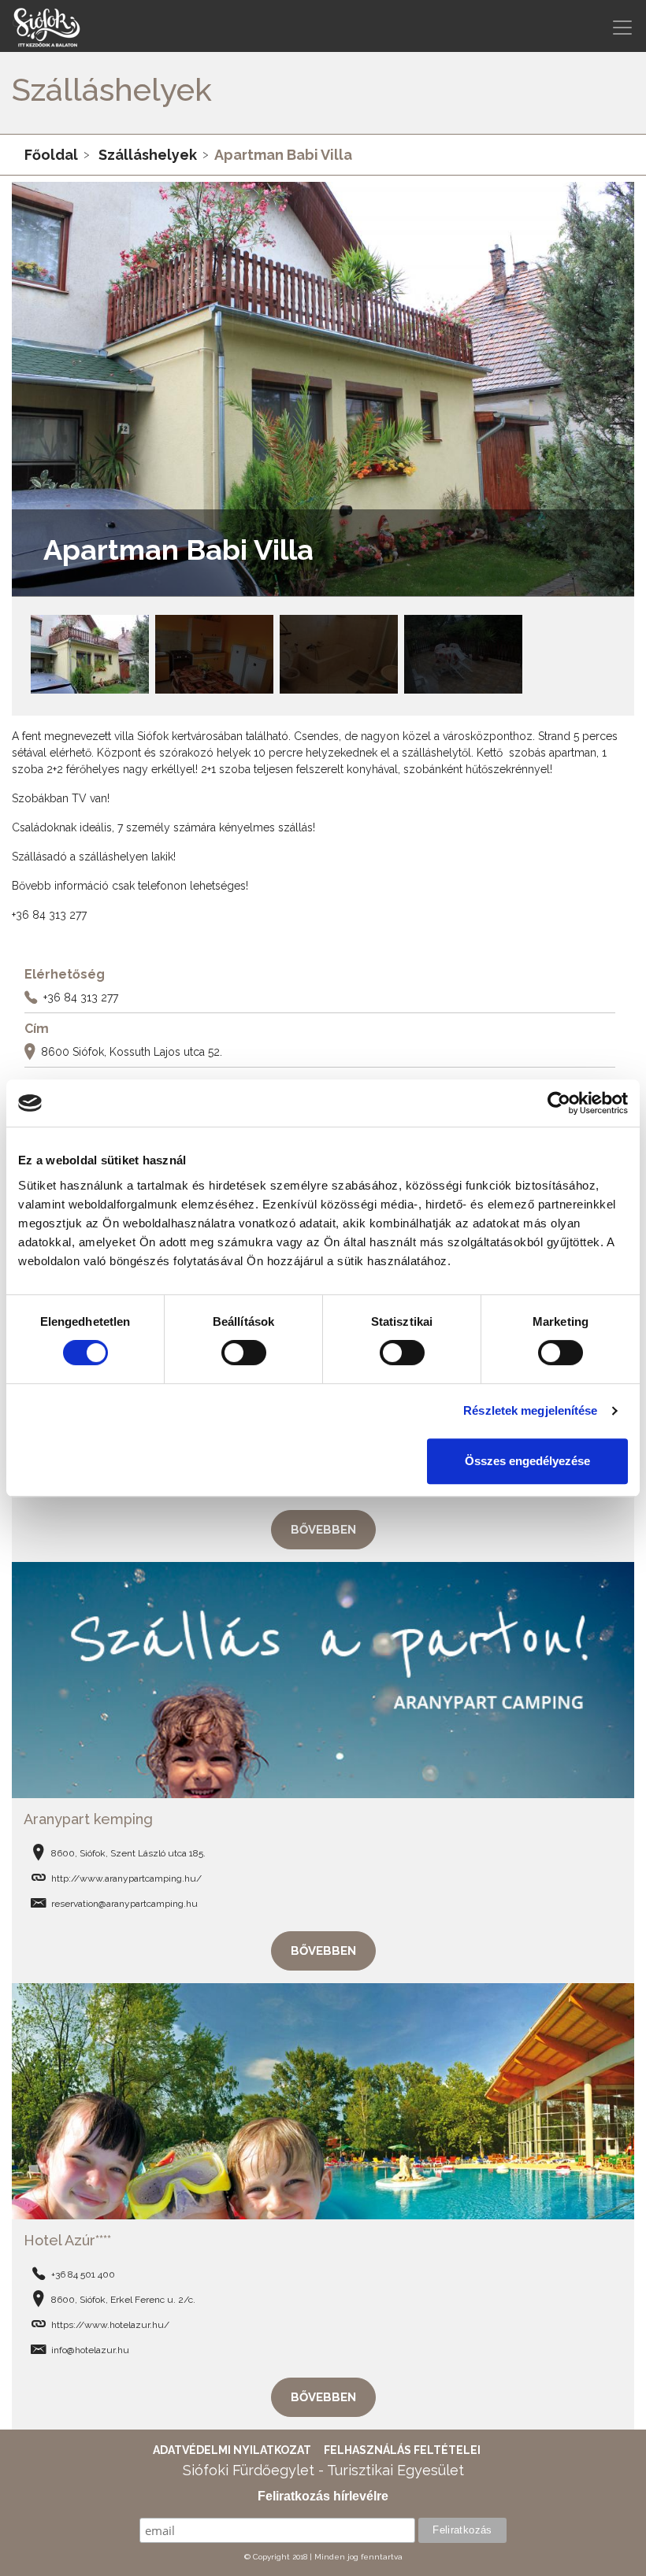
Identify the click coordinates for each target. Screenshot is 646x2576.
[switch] (244, 1353)
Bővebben (323, 1530)
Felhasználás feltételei (402, 2450)
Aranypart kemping (88, 1819)
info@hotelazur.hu (90, 2350)
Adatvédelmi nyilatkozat (232, 2450)
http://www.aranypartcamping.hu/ (126, 1878)
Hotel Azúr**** (67, 2240)
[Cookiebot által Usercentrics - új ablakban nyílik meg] (559, 1103)
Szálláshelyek (148, 155)
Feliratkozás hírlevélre (323, 2496)
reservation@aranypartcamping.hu (124, 1904)
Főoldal (51, 155)
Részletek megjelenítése (530, 1410)
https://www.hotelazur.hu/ (110, 2325)
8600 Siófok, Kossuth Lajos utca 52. (132, 1052)
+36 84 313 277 (81, 997)
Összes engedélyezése (527, 1461)
